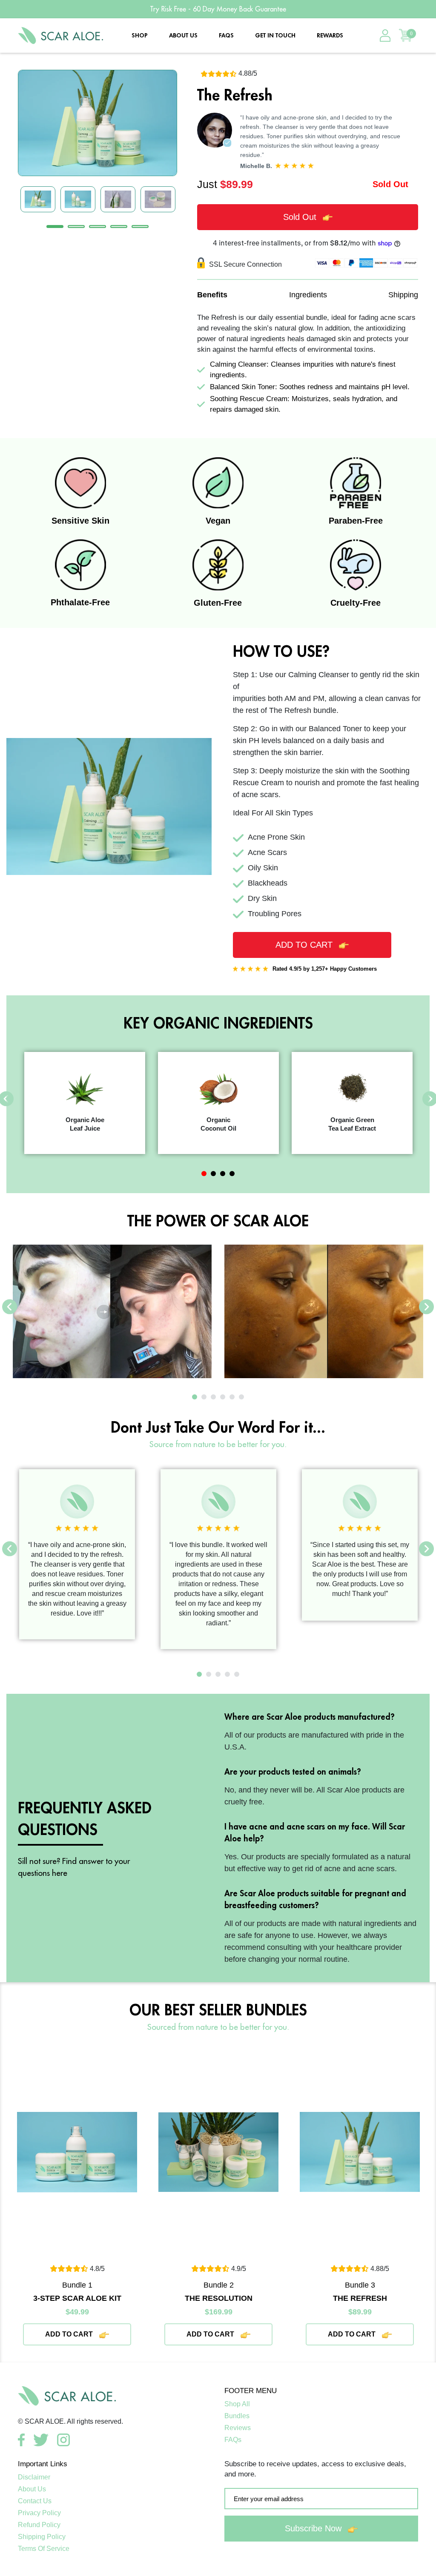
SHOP (140, 35)
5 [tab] (140, 227)
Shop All (237, 2404)
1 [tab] (55, 227)
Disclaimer (34, 2477)
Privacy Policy (39, 2513)
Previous (10, 1307)
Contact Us (35, 2501)
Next (426, 1307)
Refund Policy (39, 2525)
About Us (32, 2489)
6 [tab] (241, 1397)
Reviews (238, 2428)
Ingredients (308, 295)
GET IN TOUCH (275, 35)
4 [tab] (119, 227)
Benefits (212, 295)
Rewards (330, 35)
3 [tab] (98, 227)
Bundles (237, 2416)
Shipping (403, 295)
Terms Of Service (44, 2549)
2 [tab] (76, 227)
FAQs (226, 35)
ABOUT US (183, 35)
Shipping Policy (42, 2537)
